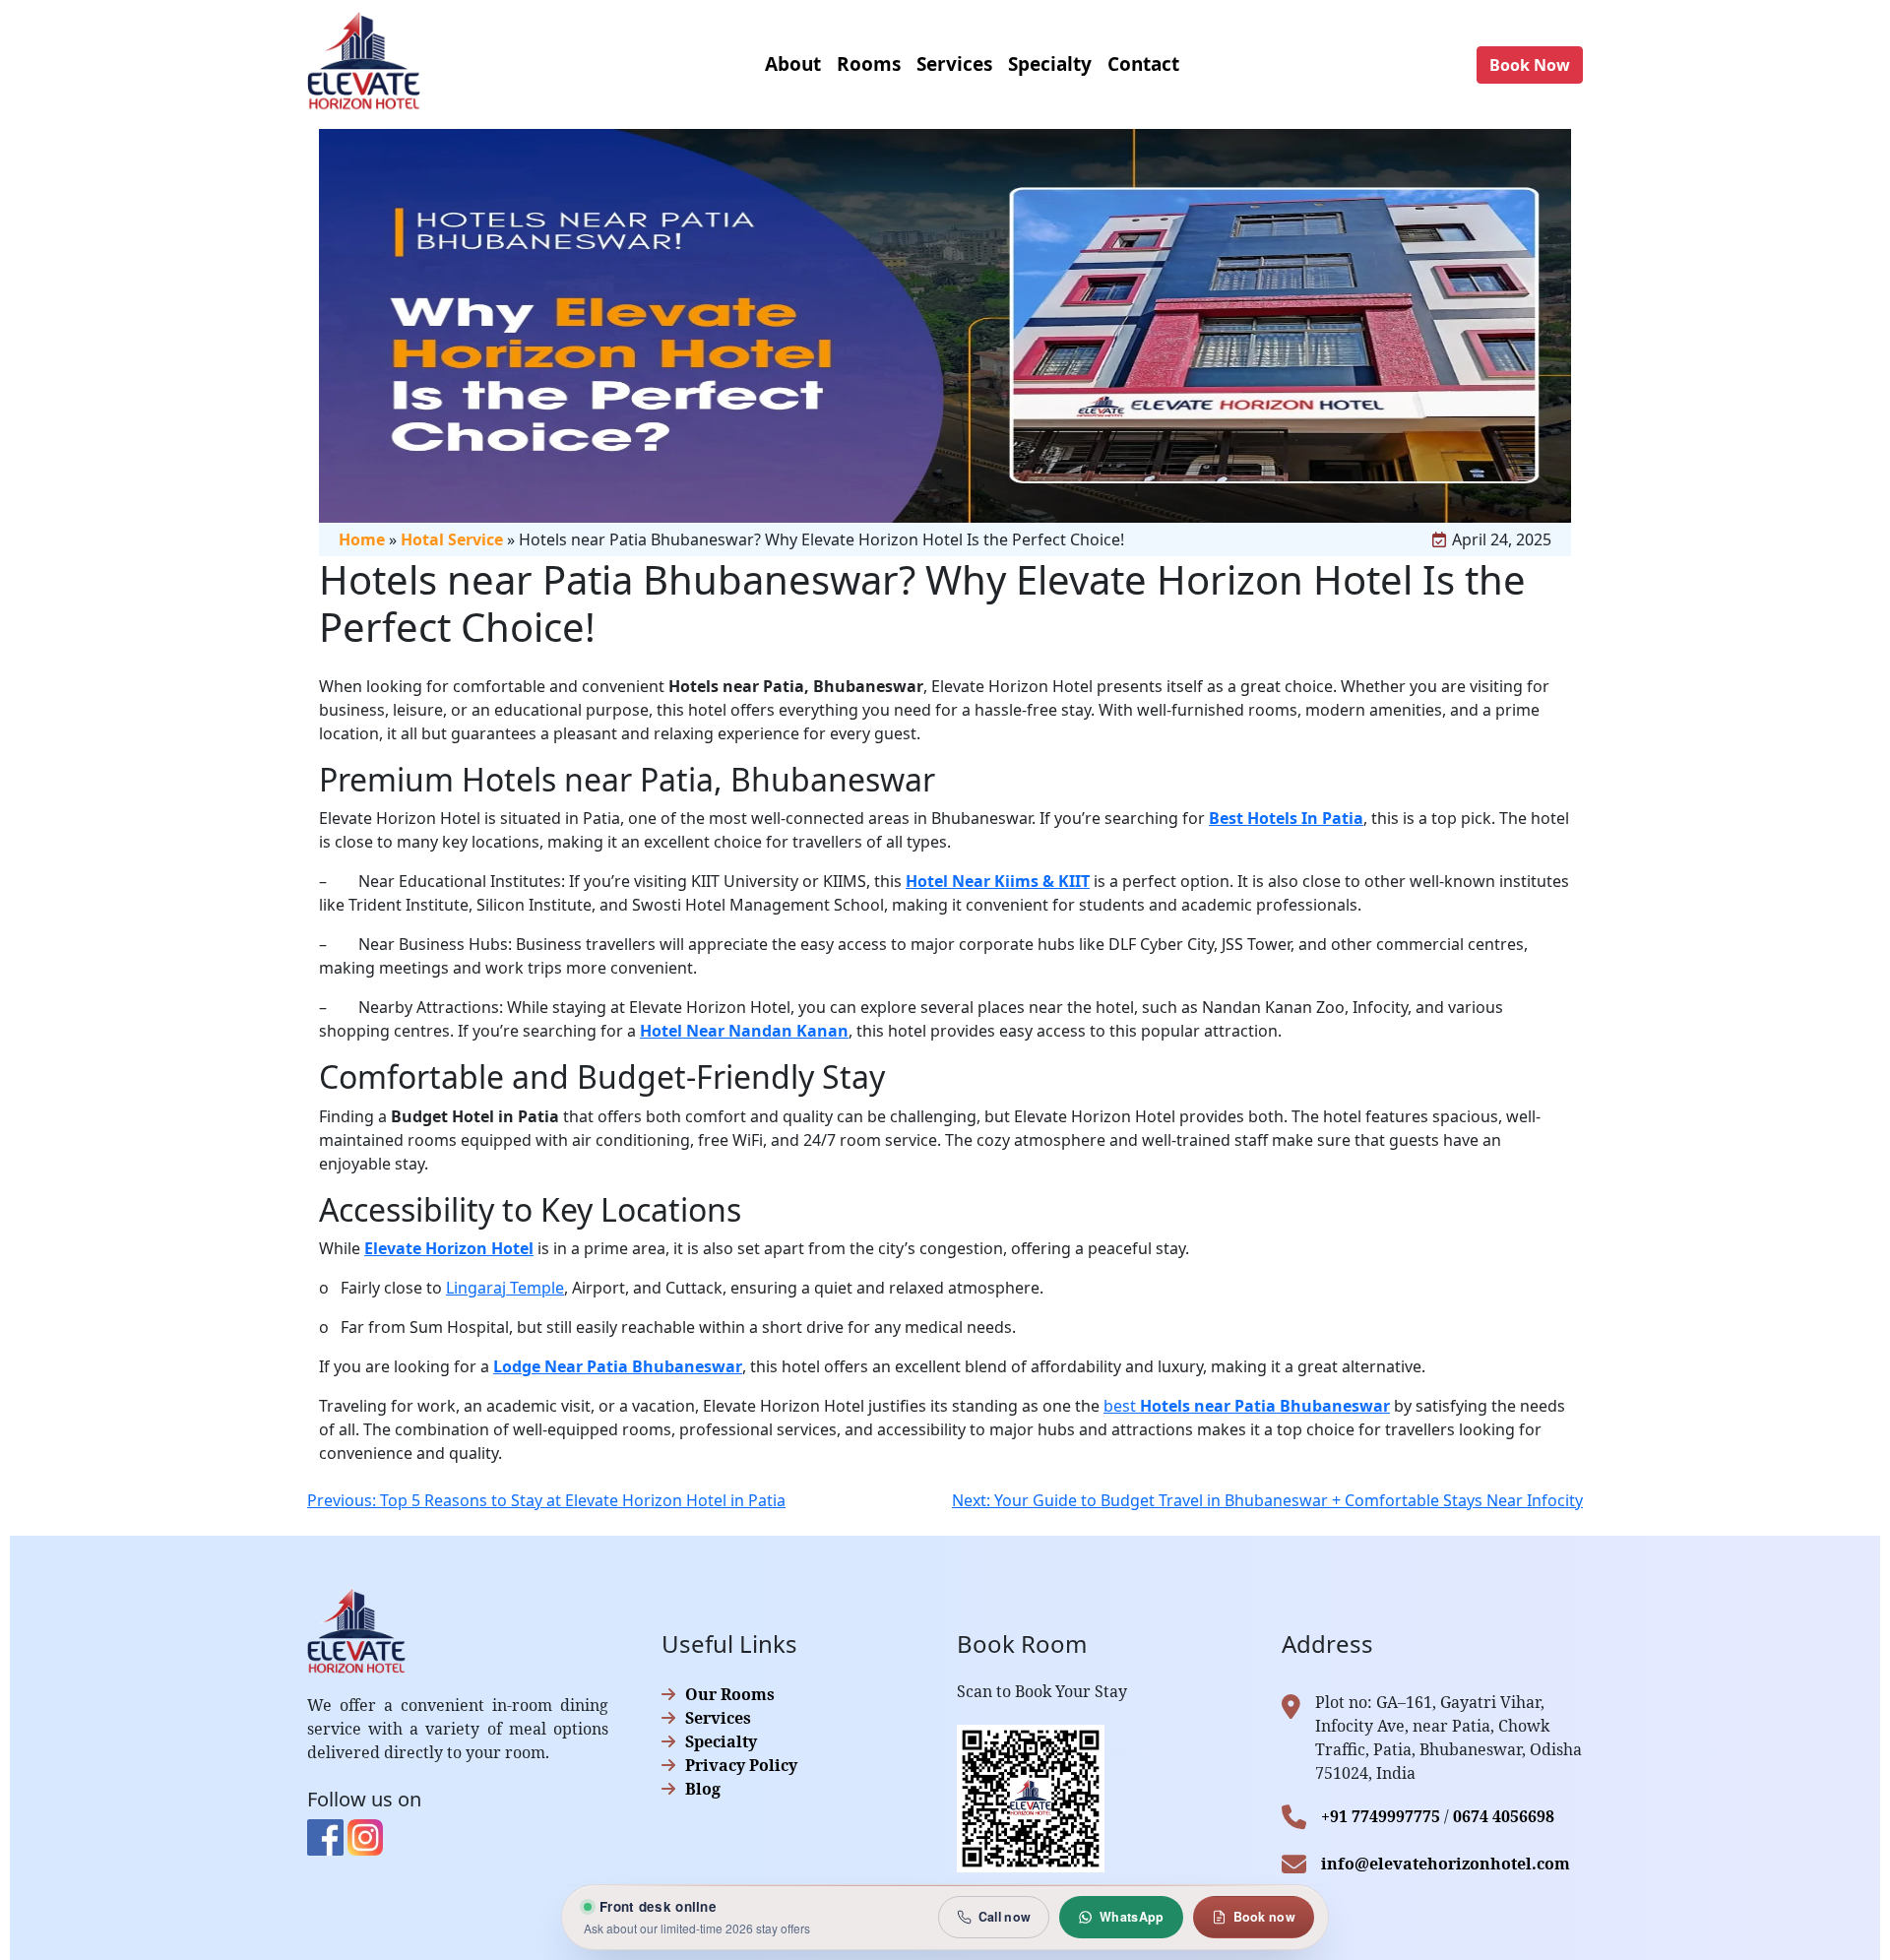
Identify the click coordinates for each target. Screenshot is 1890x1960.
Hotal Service (452, 539)
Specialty (721, 1741)
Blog (703, 1789)
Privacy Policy (741, 1765)
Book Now (1530, 65)
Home (362, 539)
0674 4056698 (1504, 1816)
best (1247, 1406)
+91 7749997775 (1381, 1816)
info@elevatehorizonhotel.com (1446, 1864)
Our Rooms (730, 1694)
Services (718, 1718)
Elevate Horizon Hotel (449, 1248)
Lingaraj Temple (505, 1288)
